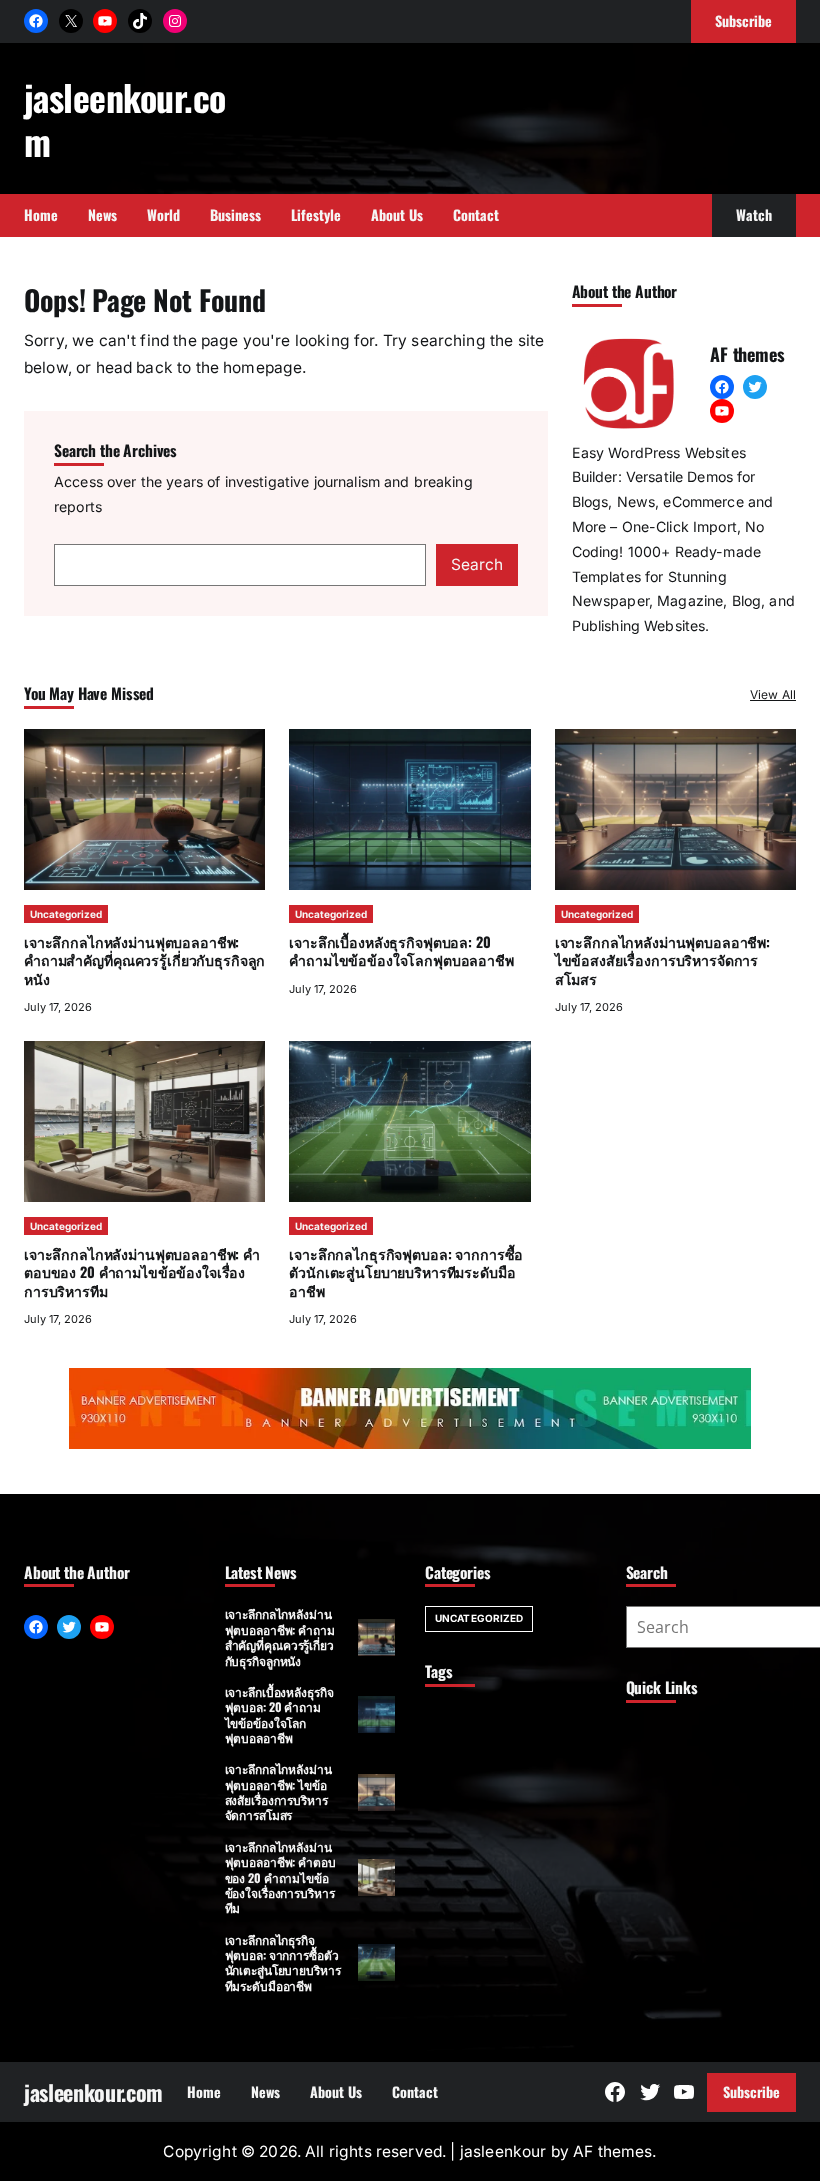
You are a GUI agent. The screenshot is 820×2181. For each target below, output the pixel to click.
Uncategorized (66, 914)
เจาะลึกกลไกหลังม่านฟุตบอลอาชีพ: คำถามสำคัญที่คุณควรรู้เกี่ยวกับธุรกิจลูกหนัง (144, 959)
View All (773, 694)
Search (477, 564)
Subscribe (751, 2091)
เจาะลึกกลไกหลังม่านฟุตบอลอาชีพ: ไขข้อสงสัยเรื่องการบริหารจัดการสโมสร (662, 959)
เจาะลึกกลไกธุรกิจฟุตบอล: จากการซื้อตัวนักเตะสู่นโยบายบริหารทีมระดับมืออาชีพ (406, 1271)
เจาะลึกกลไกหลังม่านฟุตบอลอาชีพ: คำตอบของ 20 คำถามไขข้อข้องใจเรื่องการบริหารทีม (142, 1271)
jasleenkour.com (124, 118)
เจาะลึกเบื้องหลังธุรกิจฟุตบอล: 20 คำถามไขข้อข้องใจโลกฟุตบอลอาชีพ (401, 950)
